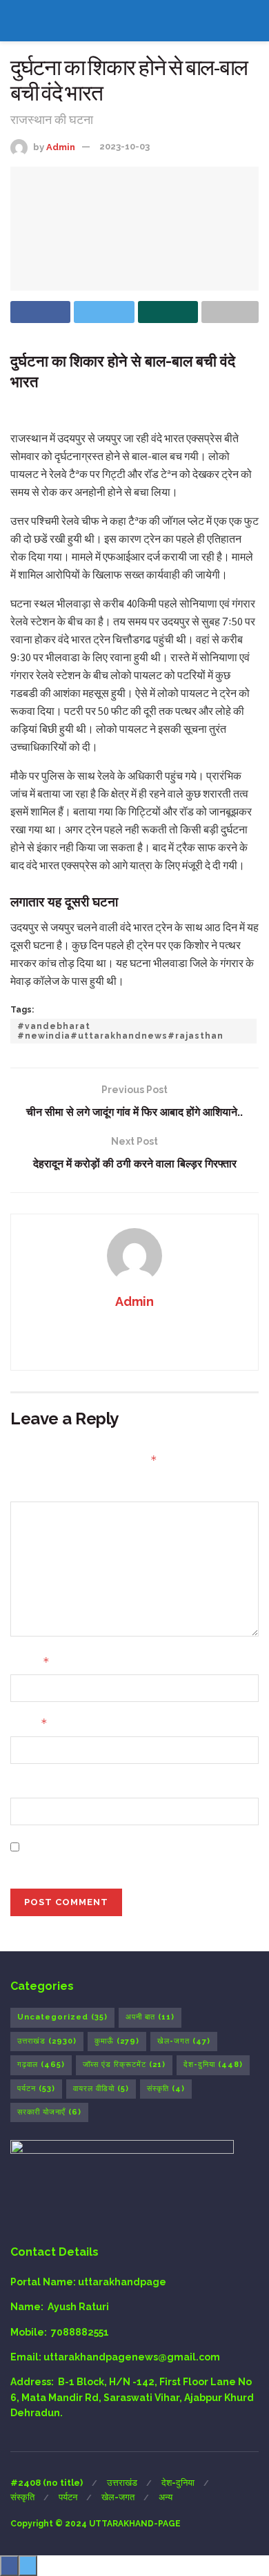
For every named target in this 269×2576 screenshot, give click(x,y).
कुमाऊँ (117, 2041)
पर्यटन (36, 2089)
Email (29, 1723)
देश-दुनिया (213, 2065)
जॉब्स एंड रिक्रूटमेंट (124, 2065)
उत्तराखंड (47, 2041)
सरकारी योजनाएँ (49, 2112)
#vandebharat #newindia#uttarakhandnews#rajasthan (120, 1031)
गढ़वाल (41, 2065)
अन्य (166, 2497)
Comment (35, 1489)
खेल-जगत (184, 2041)
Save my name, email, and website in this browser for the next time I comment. (126, 1854)
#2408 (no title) (47, 2483)
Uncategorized (62, 2017)
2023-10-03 (124, 146)
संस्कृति (166, 2089)
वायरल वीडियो (101, 2089)
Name (30, 1662)
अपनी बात (150, 2017)
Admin (61, 146)
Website (31, 1785)
